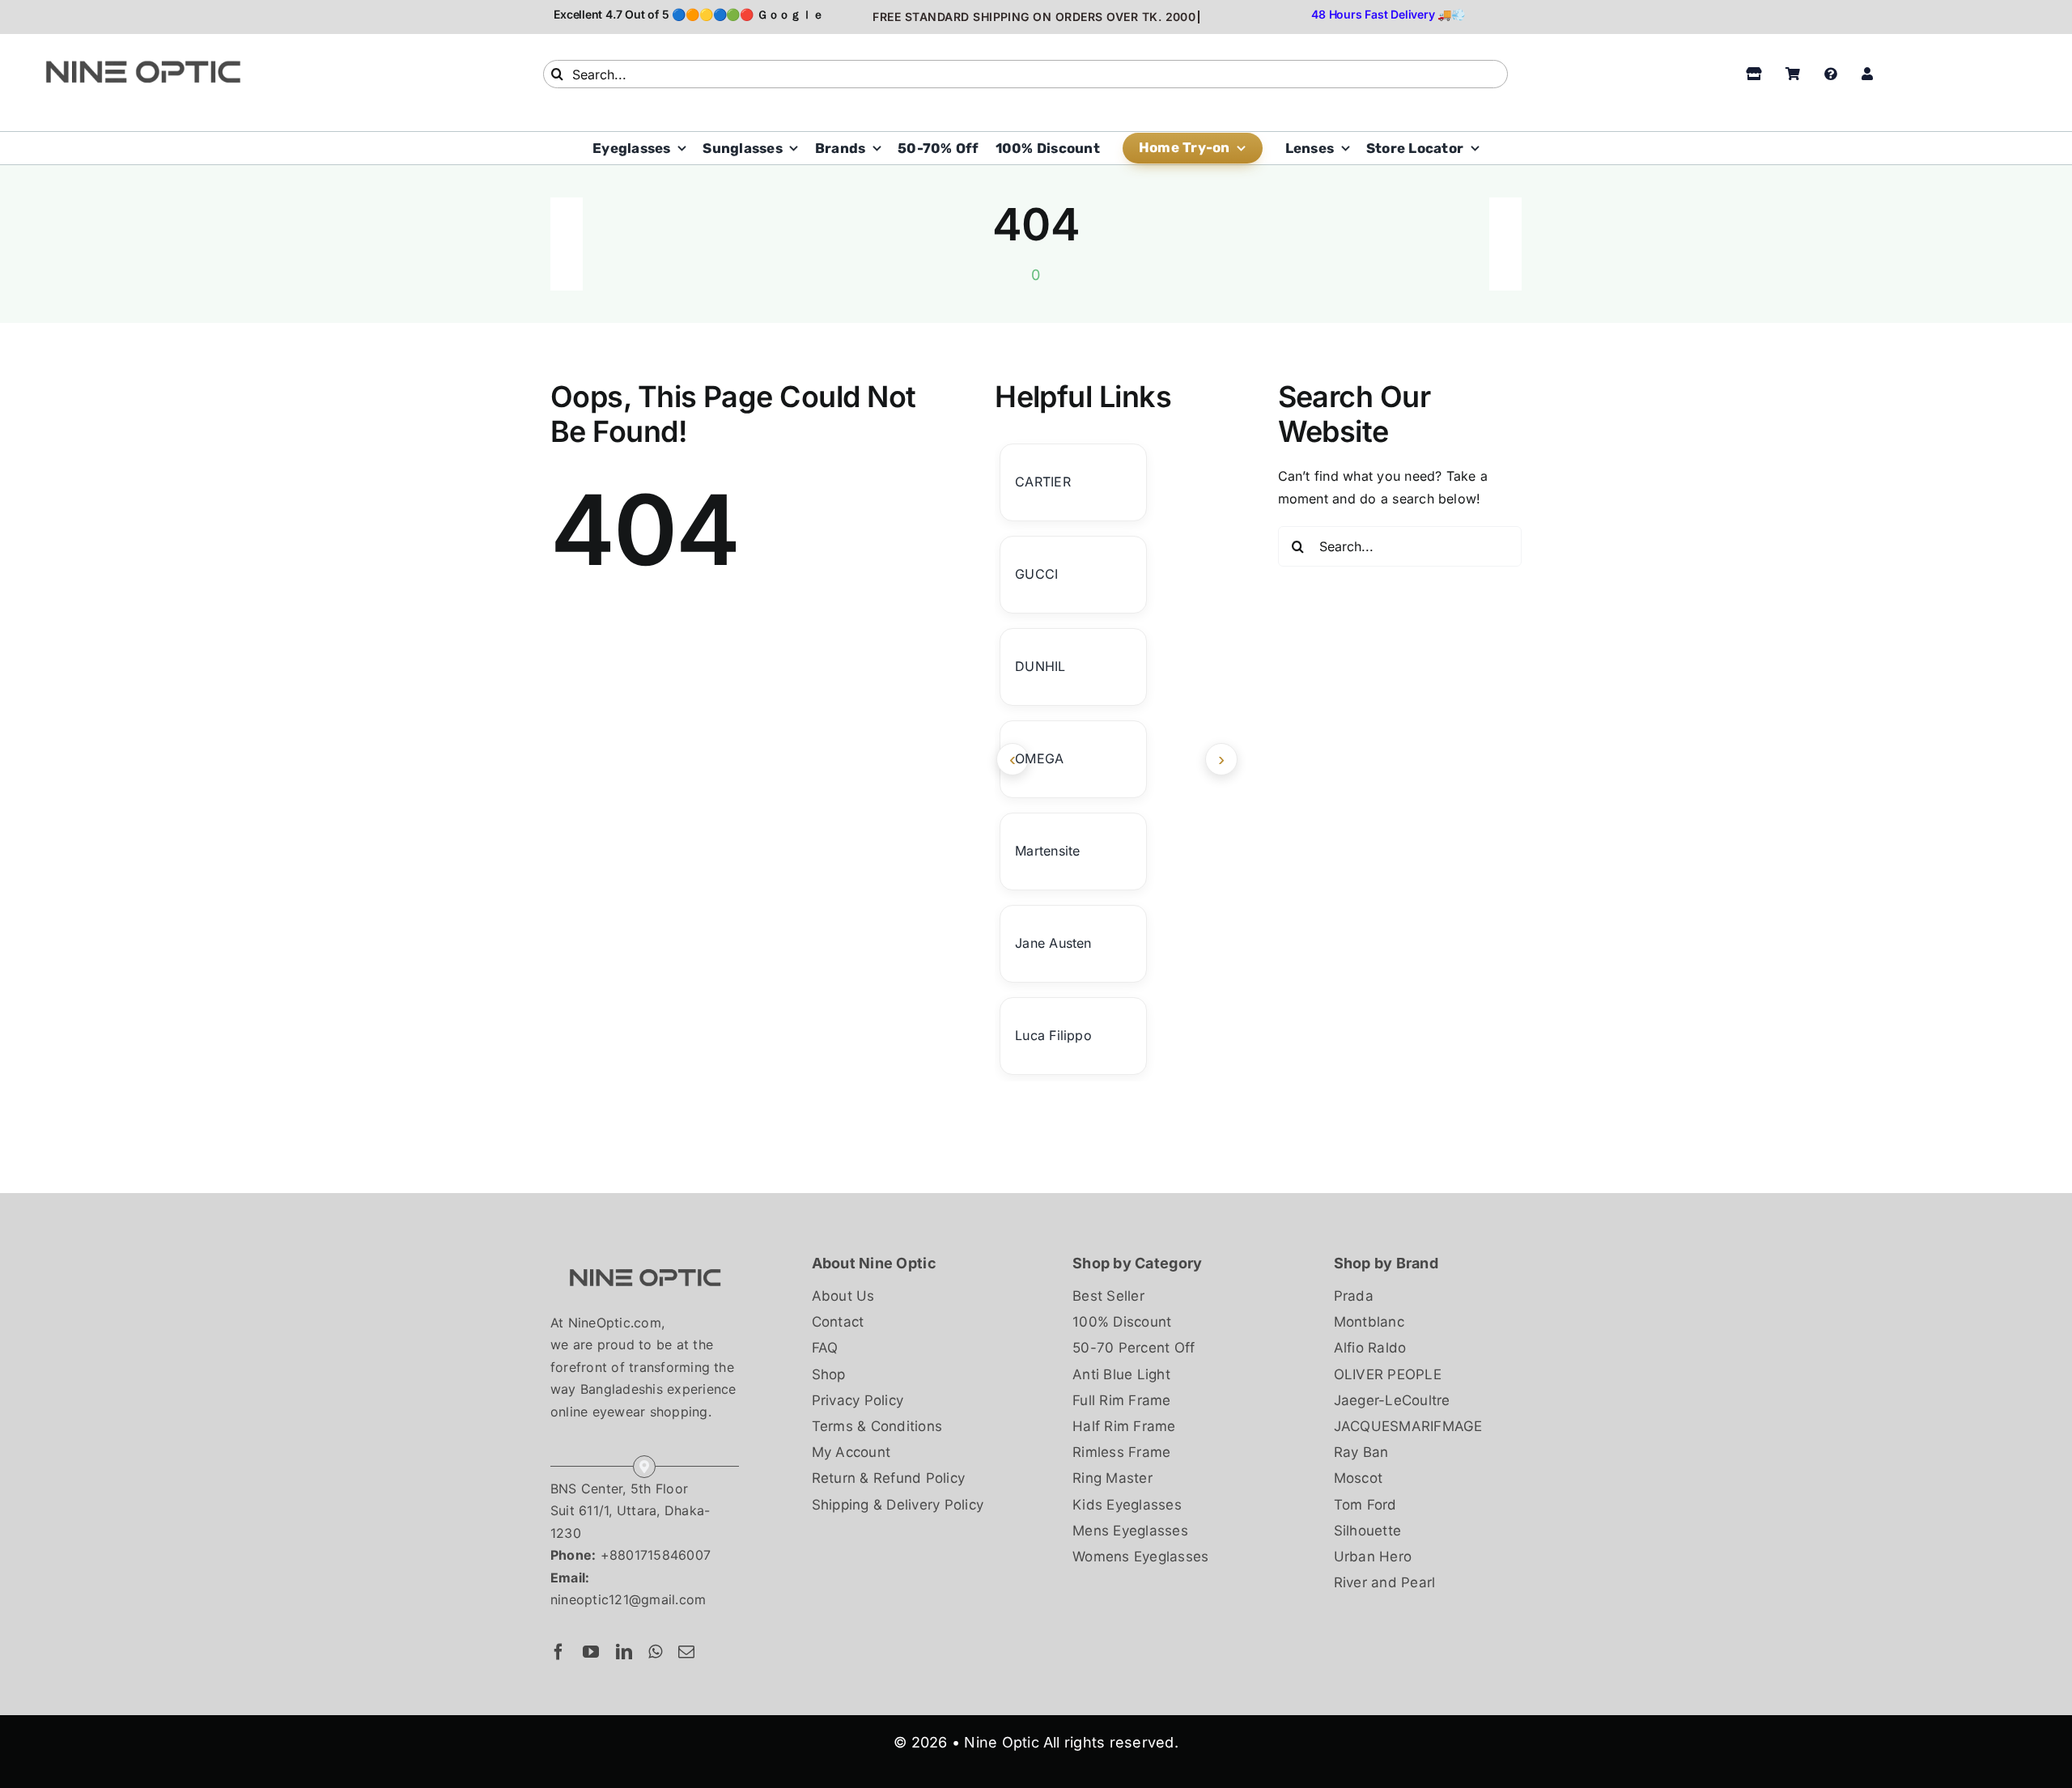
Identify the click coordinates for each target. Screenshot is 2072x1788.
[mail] (686, 1652)
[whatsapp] (655, 1652)
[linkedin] (624, 1652)
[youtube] (591, 1652)
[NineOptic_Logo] (645, 1258)
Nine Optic (1001, 1742)
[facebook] (558, 1652)
